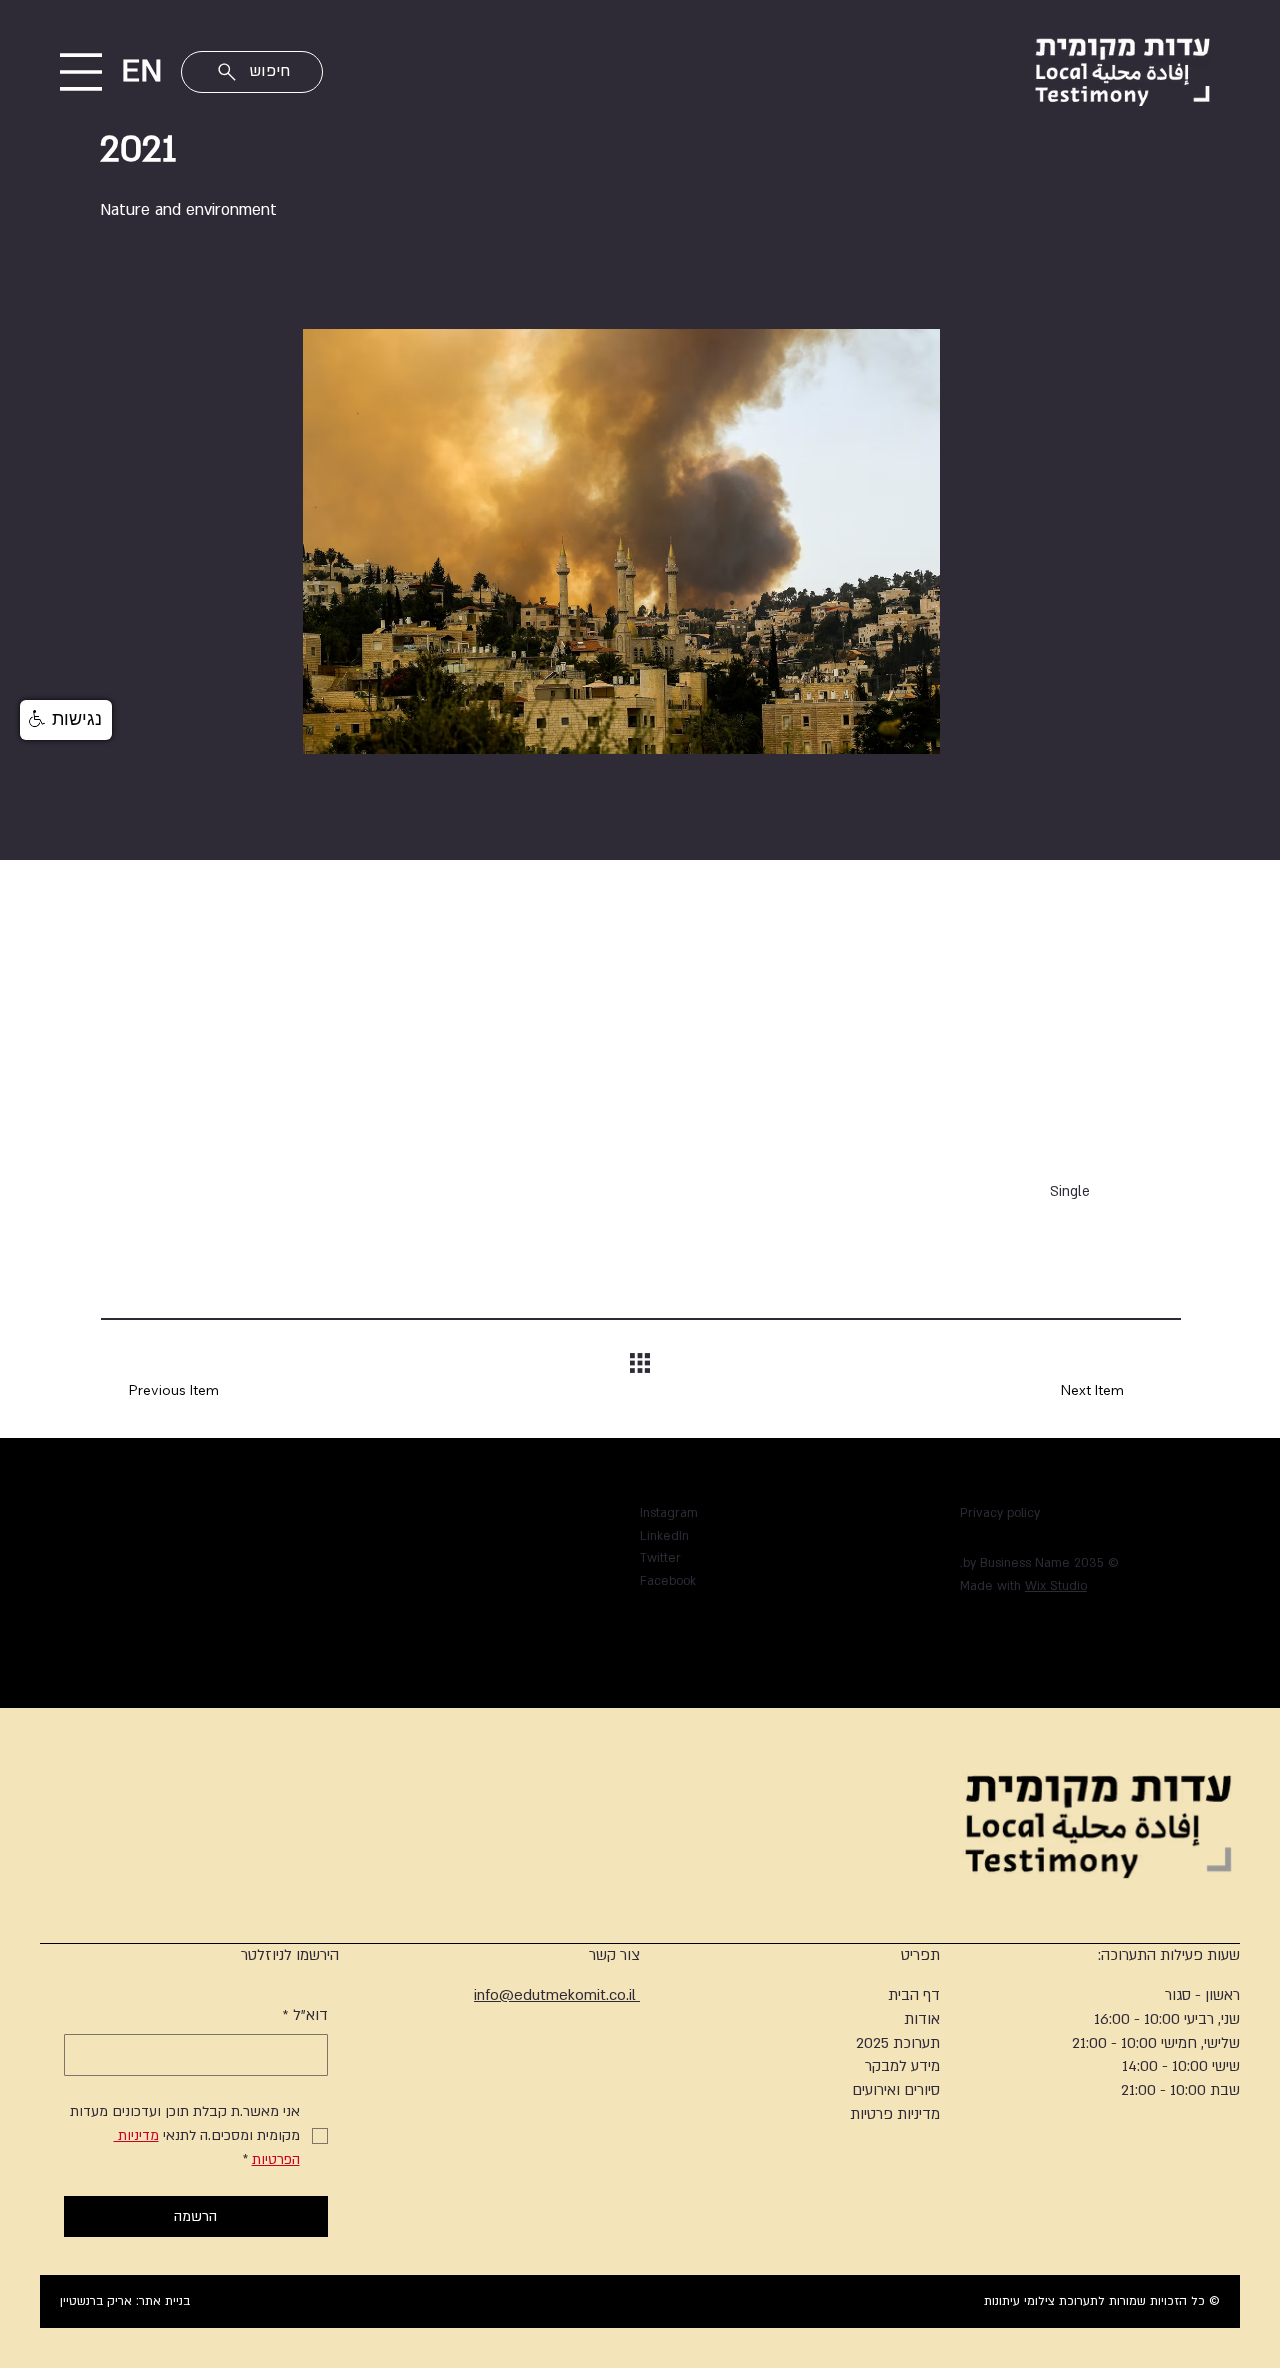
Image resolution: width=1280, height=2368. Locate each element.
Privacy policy (1000, 1513)
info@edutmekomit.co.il (557, 1995)
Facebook (668, 1581)
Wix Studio (1056, 1586)
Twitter (660, 1558)
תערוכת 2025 (898, 2043)
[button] (66, 720)
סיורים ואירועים (896, 2090)
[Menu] (81, 72)
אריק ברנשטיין (96, 2301)
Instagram (669, 1513)
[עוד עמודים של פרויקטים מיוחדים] (454, 1609)
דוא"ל (305, 2015)
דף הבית (914, 1995)
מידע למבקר (902, 2066)
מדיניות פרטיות (895, 2114)
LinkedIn (664, 1536)
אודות (922, 2019)
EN (141, 71)
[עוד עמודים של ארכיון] (526, 1632)
